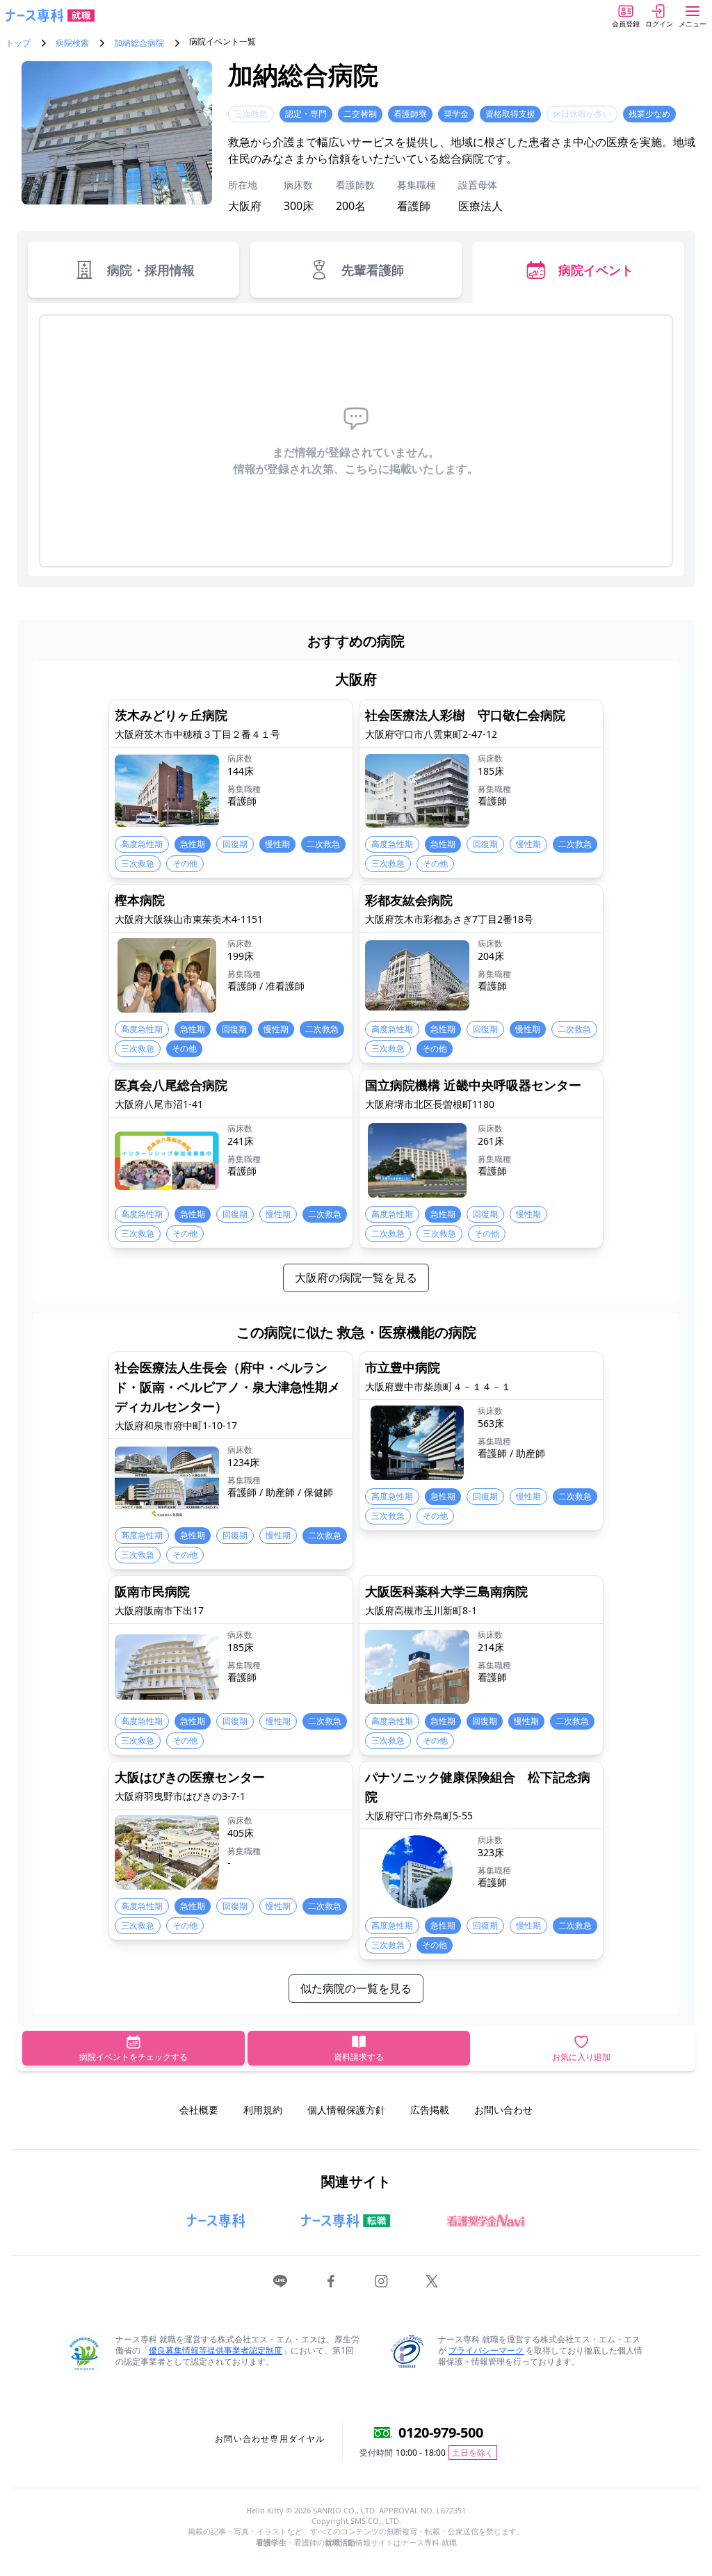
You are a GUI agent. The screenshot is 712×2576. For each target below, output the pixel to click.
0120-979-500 (441, 2432)
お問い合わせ (503, 2110)
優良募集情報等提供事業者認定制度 (216, 2350)
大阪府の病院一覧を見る (356, 1278)
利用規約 (263, 2110)
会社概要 (199, 2110)
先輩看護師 (373, 270)
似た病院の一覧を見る (356, 1988)
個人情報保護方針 (346, 2110)
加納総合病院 (139, 43)
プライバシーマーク (486, 2350)
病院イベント (596, 270)
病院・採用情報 (151, 270)
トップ (18, 43)
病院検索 (72, 43)
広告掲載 (430, 2110)
